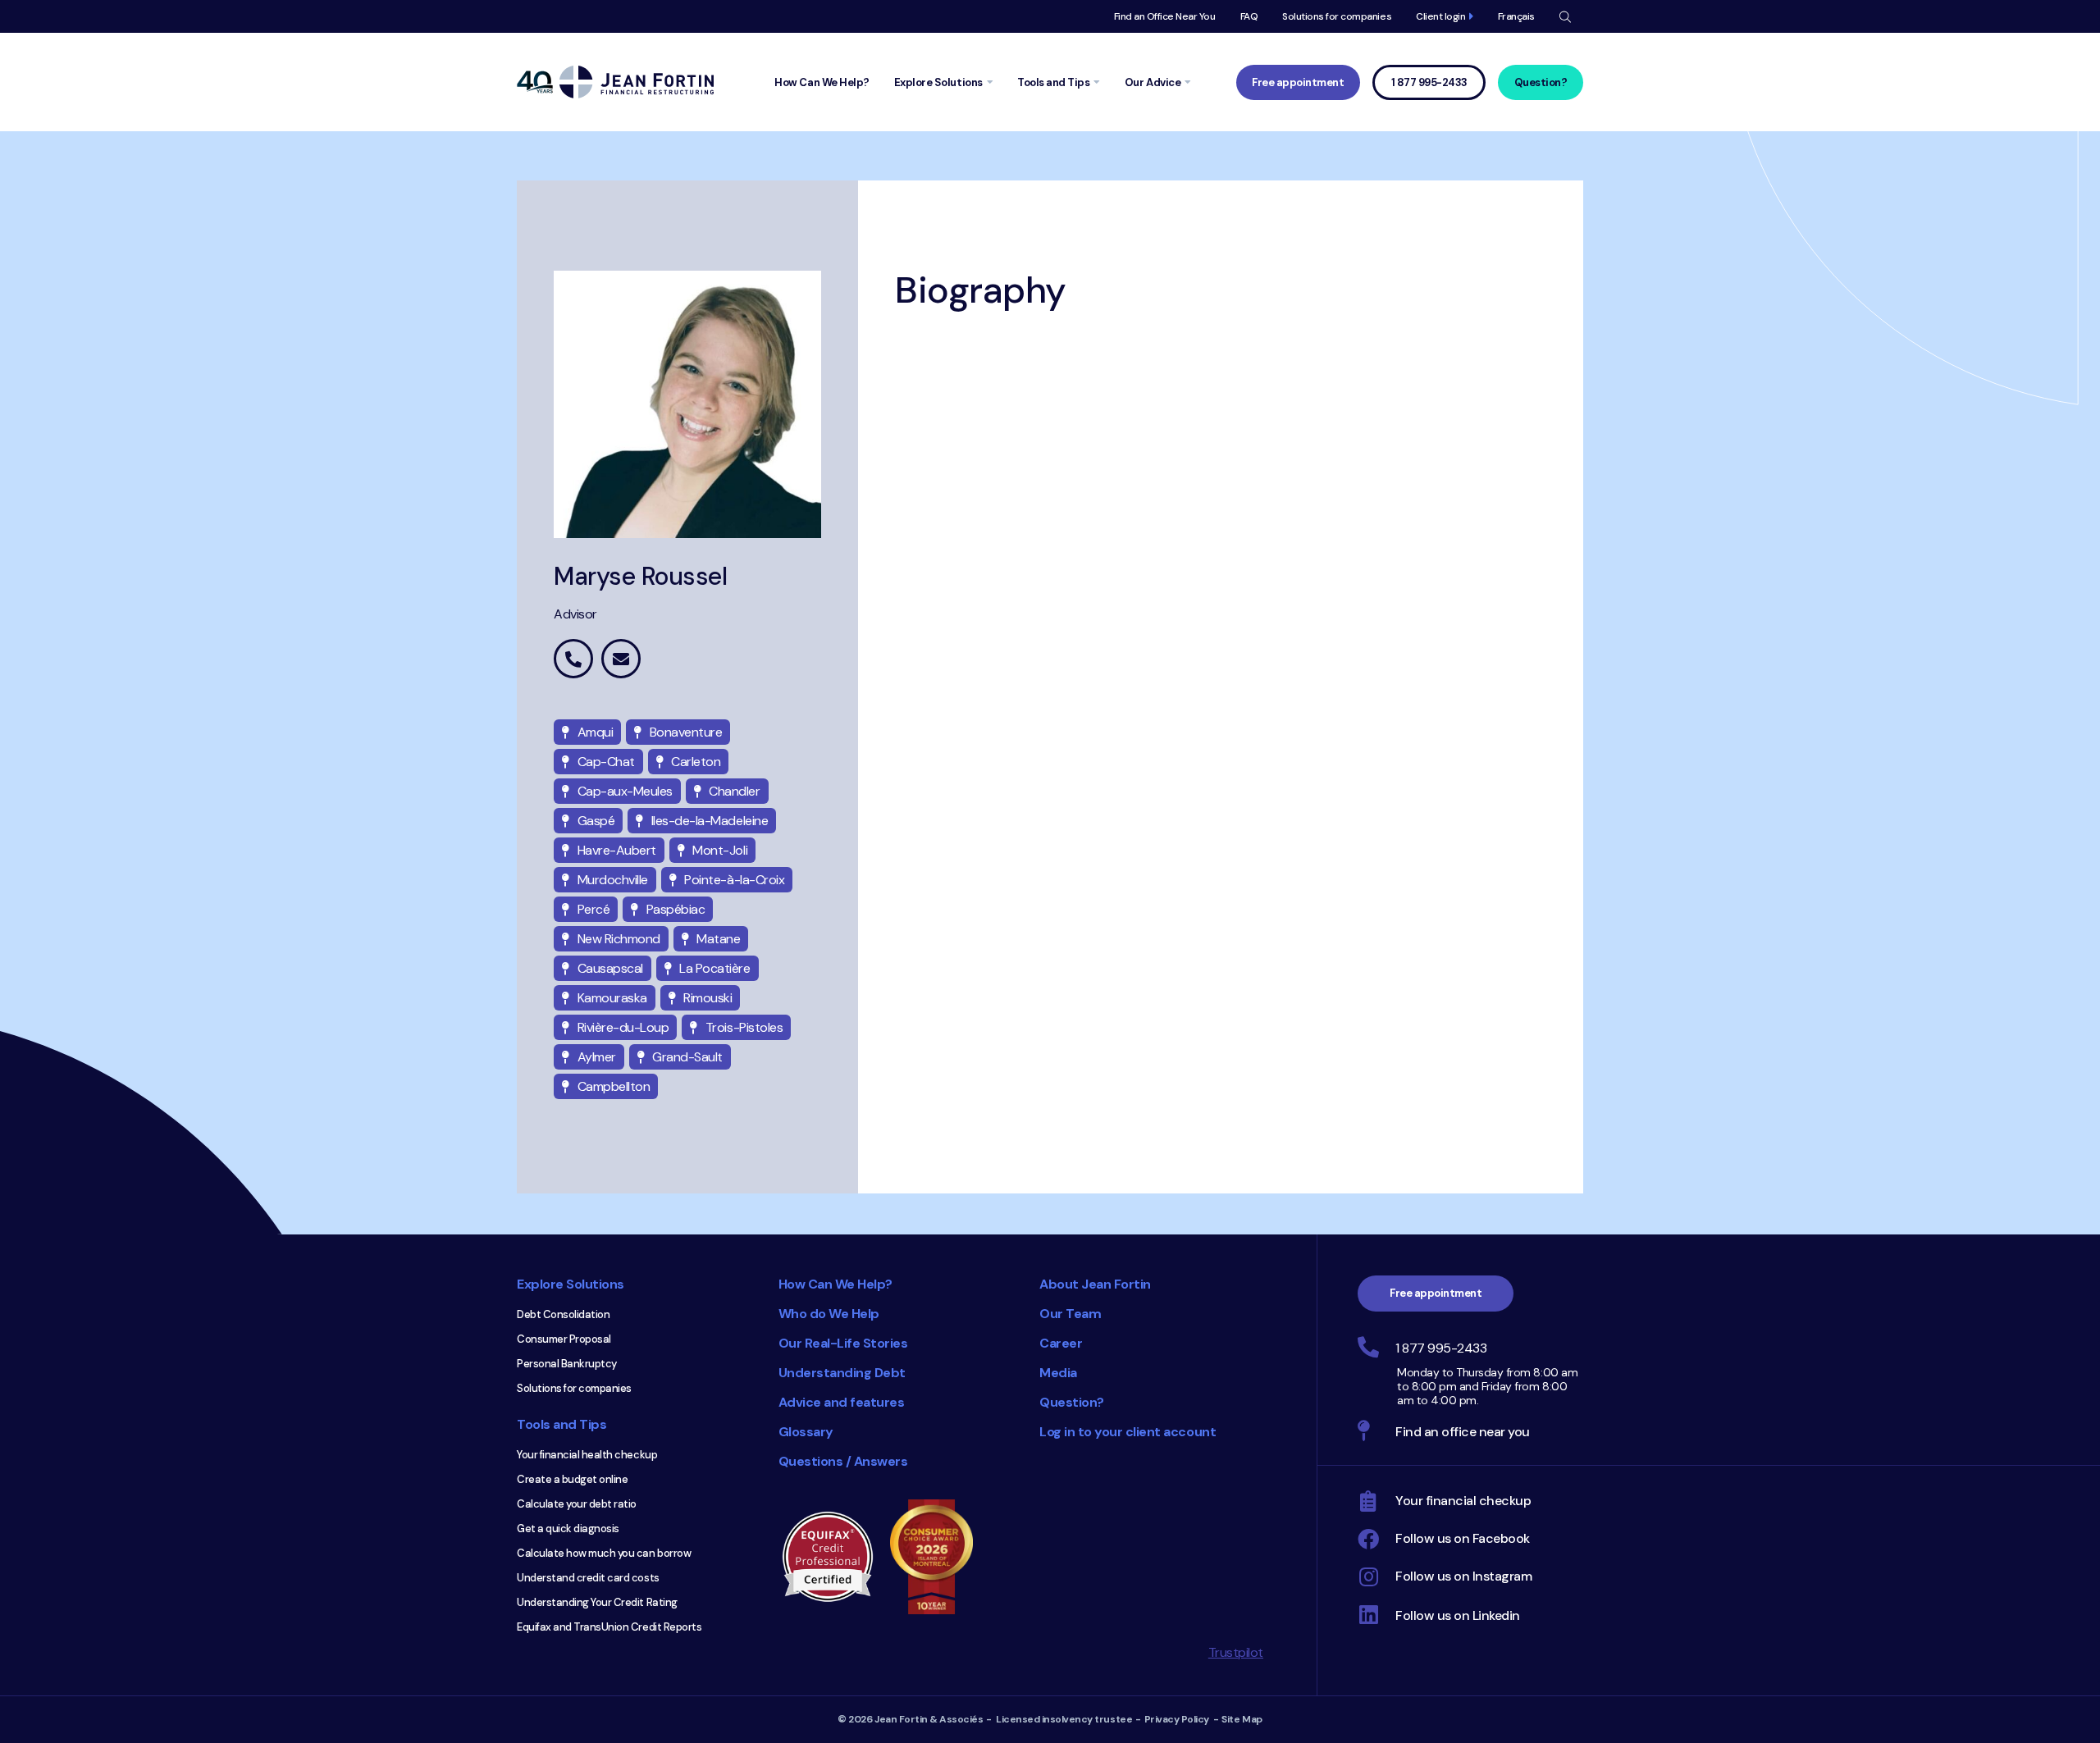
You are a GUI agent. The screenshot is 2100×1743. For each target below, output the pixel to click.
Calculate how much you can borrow (604, 1553)
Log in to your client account (1128, 1432)
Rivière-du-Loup (623, 1027)
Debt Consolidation (563, 1314)
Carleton (696, 762)
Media (1058, 1373)
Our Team (1070, 1314)
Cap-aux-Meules (625, 791)
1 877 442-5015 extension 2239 (573, 659)
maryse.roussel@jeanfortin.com (621, 659)
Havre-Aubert (617, 850)
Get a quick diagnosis (568, 1529)
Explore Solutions (571, 1284)
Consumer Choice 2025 (939, 1557)
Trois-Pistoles (744, 1027)
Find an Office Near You (1165, 16)
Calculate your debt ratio (577, 1504)
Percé (594, 909)
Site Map (1242, 1719)
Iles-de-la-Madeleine (710, 821)
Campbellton (614, 1086)
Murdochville (613, 880)
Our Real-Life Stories (843, 1343)
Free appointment (1298, 82)
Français (1516, 16)
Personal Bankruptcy (567, 1364)
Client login (1440, 16)
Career (1061, 1343)
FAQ (1249, 16)
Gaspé (596, 821)
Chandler (734, 791)
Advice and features (842, 1402)
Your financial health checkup (587, 1455)
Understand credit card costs (588, 1578)
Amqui (596, 732)
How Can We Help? (835, 1284)
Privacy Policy (1177, 1719)
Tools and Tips (562, 1424)
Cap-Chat (606, 762)
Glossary (806, 1432)
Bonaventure (686, 732)
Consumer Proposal (564, 1339)
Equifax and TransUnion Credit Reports (609, 1627)
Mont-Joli (720, 850)
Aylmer (597, 1057)
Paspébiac (676, 909)
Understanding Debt (842, 1373)
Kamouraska (612, 998)
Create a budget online (572, 1479)
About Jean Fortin (1095, 1284)
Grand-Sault (687, 1057)
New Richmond (619, 939)
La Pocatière (714, 968)
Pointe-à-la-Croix (734, 880)
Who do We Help (829, 1314)
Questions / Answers (843, 1461)
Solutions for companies (1337, 16)
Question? (1541, 82)
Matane (718, 939)
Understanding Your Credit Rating (597, 1602)
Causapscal (610, 968)
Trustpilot (1236, 1652)
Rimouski (708, 998)
